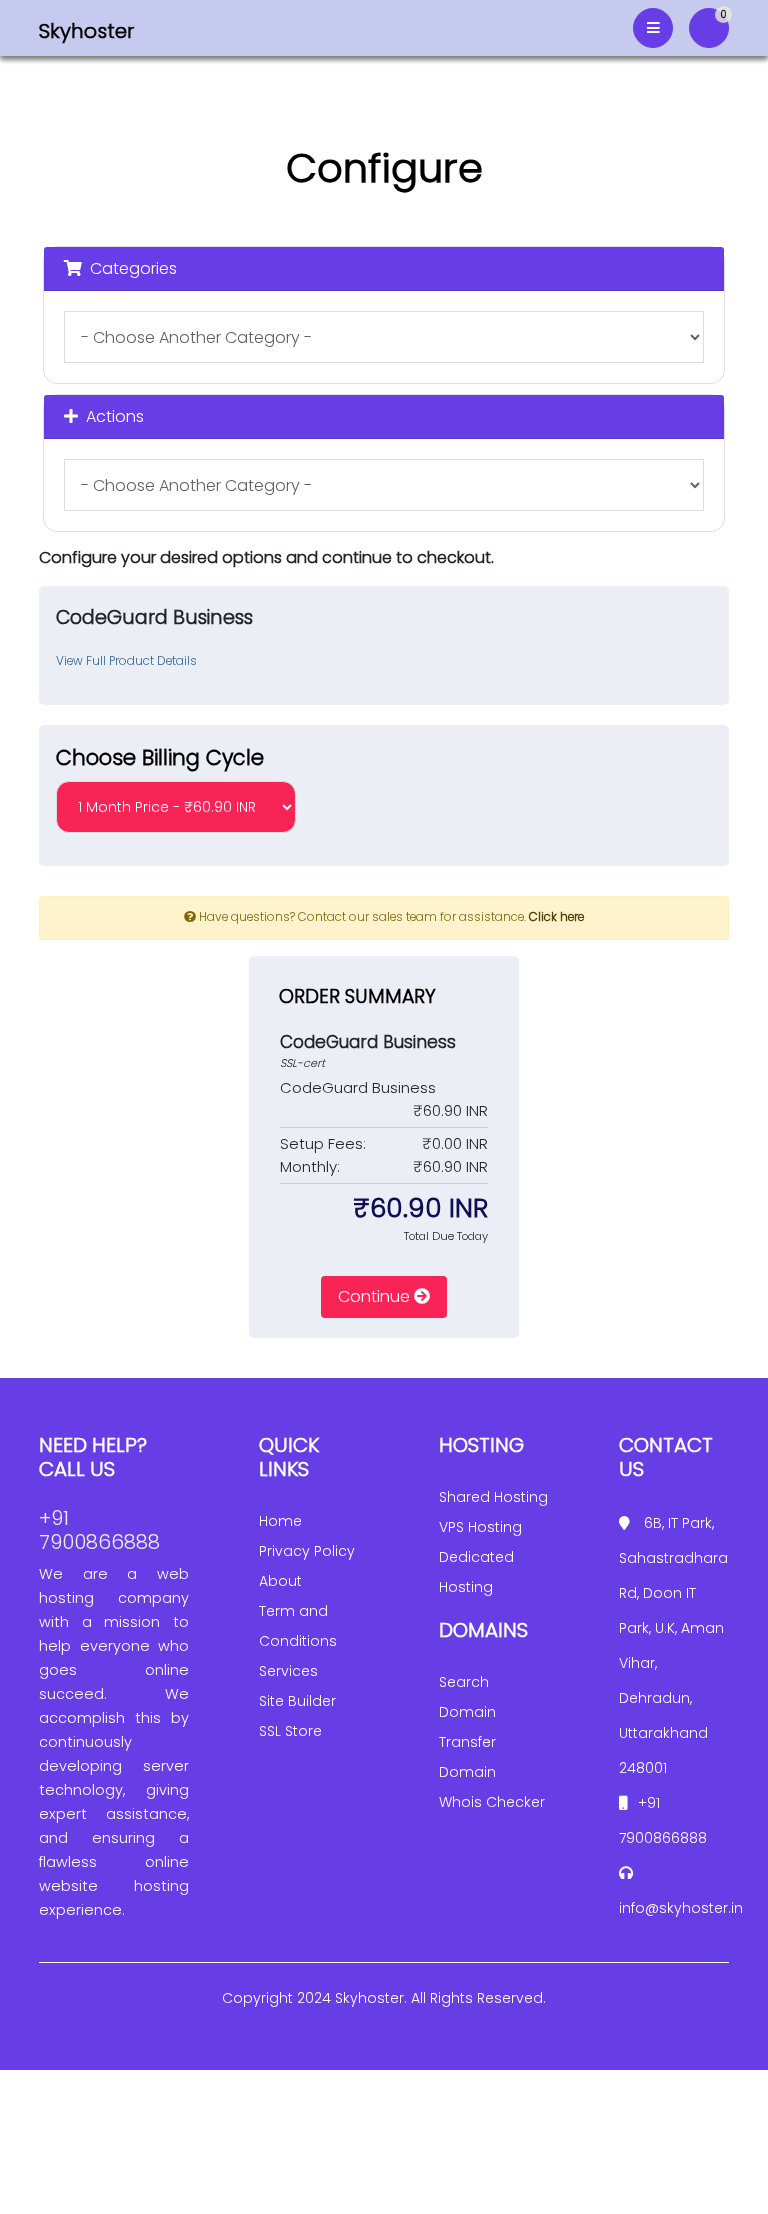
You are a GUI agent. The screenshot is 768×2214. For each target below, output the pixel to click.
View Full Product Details (126, 661)
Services (288, 1671)
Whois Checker (492, 1802)
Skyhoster (86, 31)
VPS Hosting (480, 1527)
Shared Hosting (493, 1497)
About (280, 1581)
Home (280, 1521)
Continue (376, 1296)
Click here (556, 917)
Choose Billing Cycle (160, 757)
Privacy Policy (307, 1551)
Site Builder (297, 1701)
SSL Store (290, 1731)
